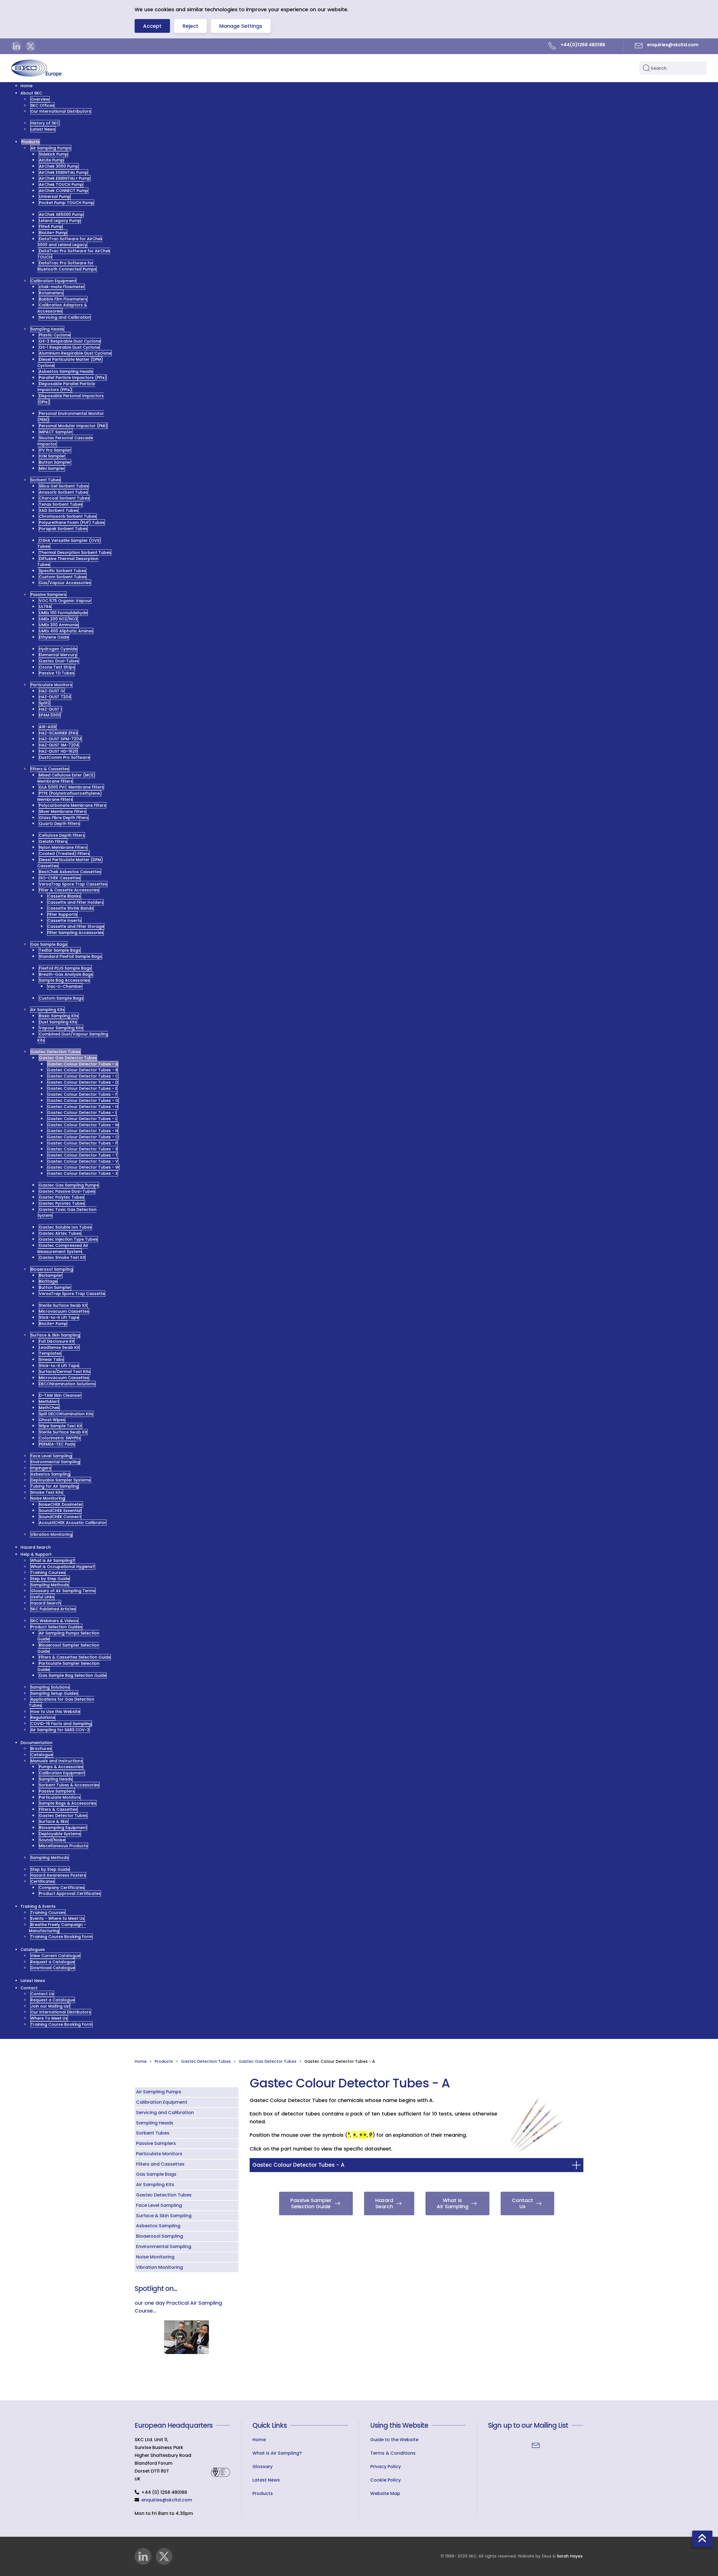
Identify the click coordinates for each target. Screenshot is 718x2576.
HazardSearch (384, 2203)
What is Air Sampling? (277, 2453)
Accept (152, 26)
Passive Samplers (156, 2143)
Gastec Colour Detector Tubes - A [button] (298, 2165)
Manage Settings (241, 26)
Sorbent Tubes (153, 2133)
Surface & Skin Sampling (164, 2216)
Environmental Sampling (164, 2247)
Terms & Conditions (393, 2453)
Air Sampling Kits (155, 2185)
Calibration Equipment (162, 2102)
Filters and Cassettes (160, 2164)
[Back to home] (36, 68)
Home (259, 2440)
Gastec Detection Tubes (164, 2195)
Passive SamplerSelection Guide (311, 2203)
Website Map (385, 2493)
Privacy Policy (386, 2467)
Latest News (266, 2480)
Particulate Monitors (159, 2154)
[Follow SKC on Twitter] (31, 46)
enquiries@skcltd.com (167, 2500)
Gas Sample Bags (156, 2174)
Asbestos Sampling (158, 2226)
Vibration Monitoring (159, 2267)
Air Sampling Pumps (159, 2092)
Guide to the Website (394, 2440)
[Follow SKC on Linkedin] (16, 46)
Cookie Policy (386, 2480)
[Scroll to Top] (702, 2539)
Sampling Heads (155, 2123)
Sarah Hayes (570, 2556)
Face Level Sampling (159, 2205)
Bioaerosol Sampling (160, 2236)
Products (263, 2493)
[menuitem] (27, 86)
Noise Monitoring (155, 2257)
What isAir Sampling (453, 2203)
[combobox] (673, 68)
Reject (190, 26)
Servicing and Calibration (165, 2113)
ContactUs (523, 2203)
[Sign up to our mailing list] (536, 2445)
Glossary (263, 2467)
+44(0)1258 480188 (583, 45)
